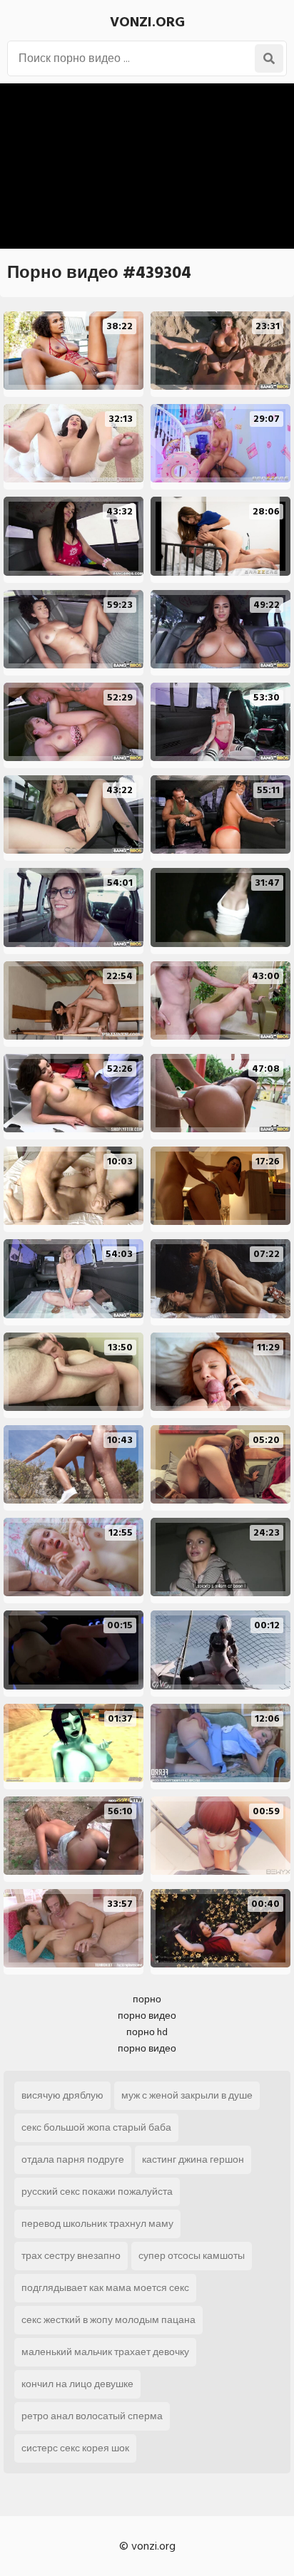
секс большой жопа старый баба (96, 2127)
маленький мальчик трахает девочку (105, 2352)
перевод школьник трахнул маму (97, 2224)
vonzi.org (147, 22)
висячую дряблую (62, 2095)
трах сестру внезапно (71, 2256)
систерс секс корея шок (75, 2448)
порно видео (147, 2016)
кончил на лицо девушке (77, 2384)
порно (147, 1999)
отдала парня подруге (73, 2159)
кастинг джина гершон (193, 2159)
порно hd (147, 2032)
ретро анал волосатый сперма (92, 2416)
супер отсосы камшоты (192, 2256)
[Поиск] (269, 58)
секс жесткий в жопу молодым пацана (108, 2320)
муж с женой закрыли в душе (187, 2095)
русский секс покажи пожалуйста (97, 2192)
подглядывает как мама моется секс (105, 2288)
